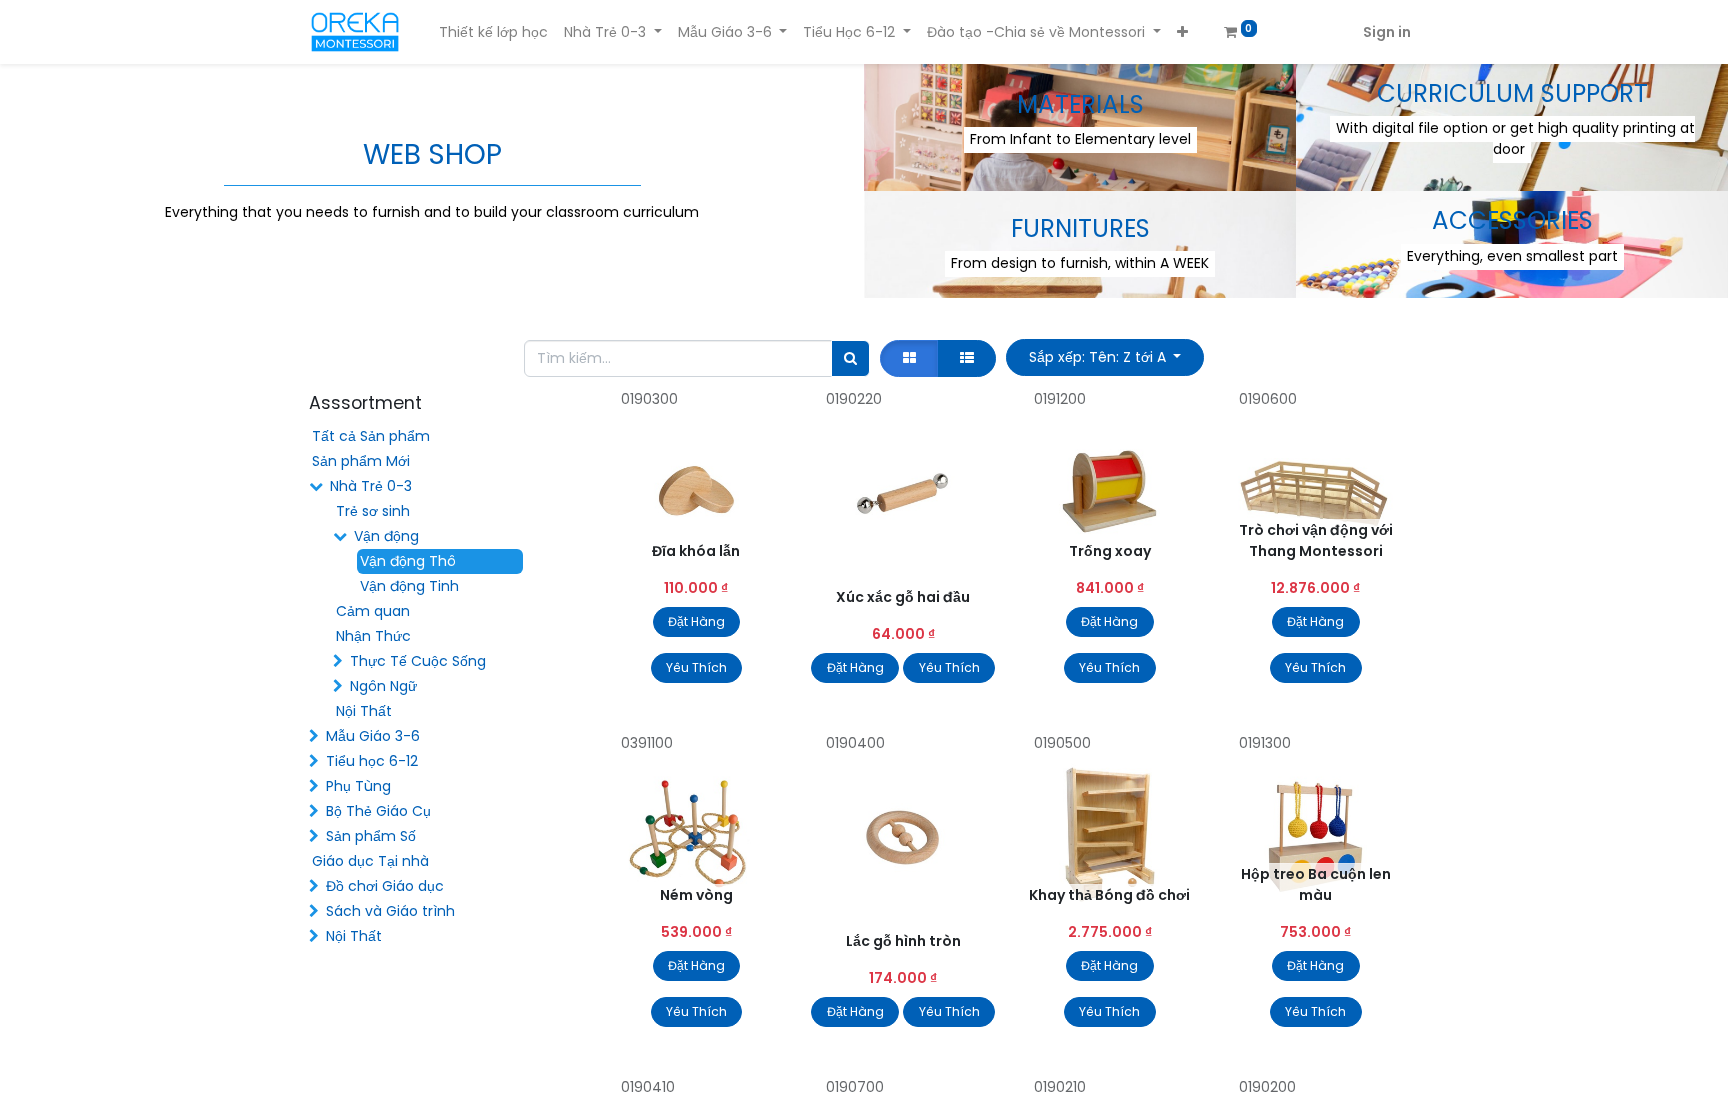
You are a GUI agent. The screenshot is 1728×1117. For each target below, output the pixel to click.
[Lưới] (909, 358)
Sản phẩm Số (371, 836)
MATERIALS (1080, 104)
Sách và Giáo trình (390, 911)
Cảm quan (373, 611)
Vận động (386, 536)
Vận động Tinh (409, 586)
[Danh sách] (966, 358)
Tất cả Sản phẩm (371, 436)
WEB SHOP (432, 154)
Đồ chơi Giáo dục (385, 886)
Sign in (1387, 32)
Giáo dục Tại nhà (370, 861)
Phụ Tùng (358, 786)
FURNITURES (1080, 228)
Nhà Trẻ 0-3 (371, 486)
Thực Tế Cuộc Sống (418, 661)
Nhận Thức (373, 636)
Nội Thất (364, 711)
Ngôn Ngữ (383, 686)
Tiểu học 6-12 (372, 761)
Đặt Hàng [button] (696, 621)
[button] (1182, 32)
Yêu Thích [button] (696, 667)
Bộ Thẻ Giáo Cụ (378, 811)
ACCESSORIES (1512, 220)
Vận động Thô (408, 561)
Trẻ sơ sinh (373, 511)
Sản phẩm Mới (361, 461)
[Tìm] (850, 358)
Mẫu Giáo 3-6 (373, 736)
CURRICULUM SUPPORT (1512, 93)
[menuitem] (493, 32)
